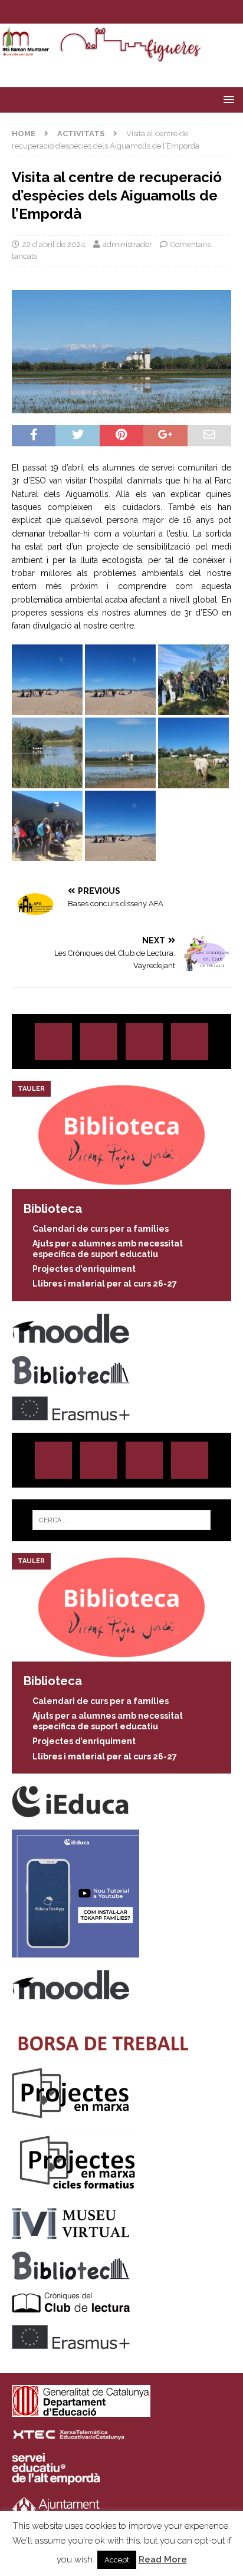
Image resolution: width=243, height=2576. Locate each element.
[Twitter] (110, 12)
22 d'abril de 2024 (54, 244)
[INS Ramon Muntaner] (121, 57)
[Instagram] (87, 12)
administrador (127, 244)
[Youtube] (156, 12)
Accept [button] (117, 2560)
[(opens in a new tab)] (121, 1182)
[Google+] (190, 1042)
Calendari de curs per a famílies (101, 1229)
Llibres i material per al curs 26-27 (105, 1284)
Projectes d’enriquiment (84, 1269)
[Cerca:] (122, 1520)
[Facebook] (133, 12)
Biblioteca (53, 1209)
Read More (163, 2559)
